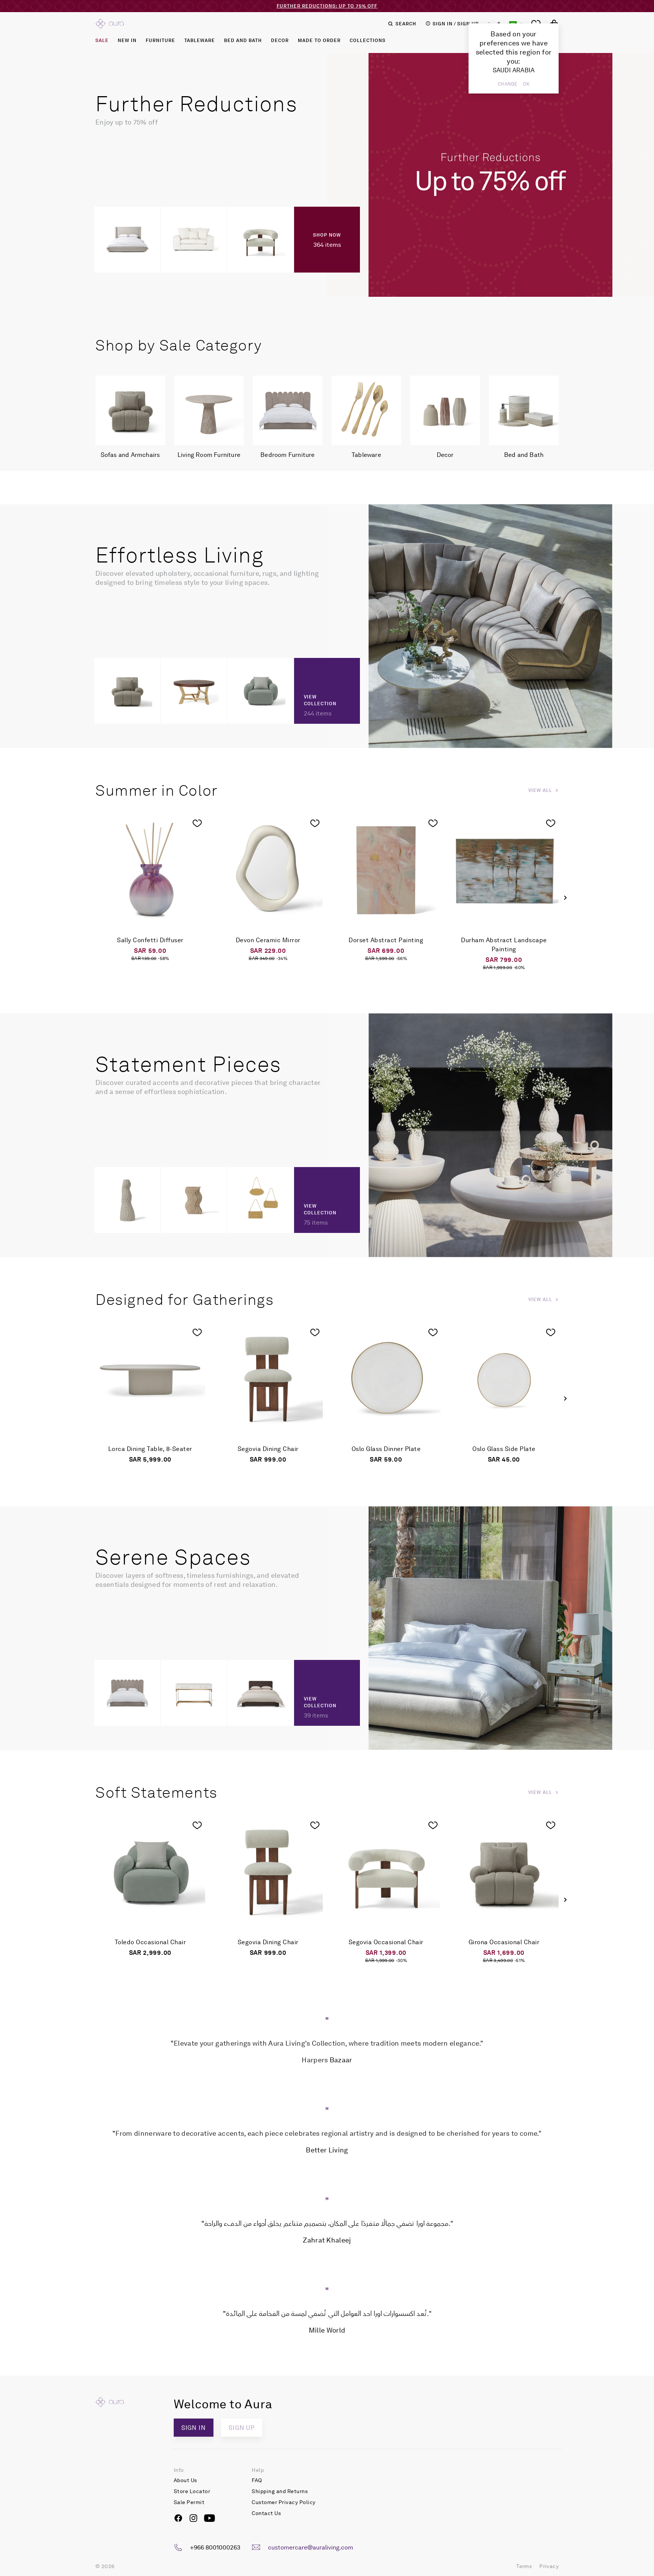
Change (507, 84)
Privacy (549, 2566)
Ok (526, 84)
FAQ (257, 2480)
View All (540, 790)
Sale (102, 41)
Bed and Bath (243, 41)
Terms (524, 2566)
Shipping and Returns (280, 2491)
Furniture (160, 41)
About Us (185, 2480)
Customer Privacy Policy (284, 2502)
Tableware (200, 41)
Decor (280, 41)
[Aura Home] (110, 23)
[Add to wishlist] (197, 823)
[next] (565, 898)
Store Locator (192, 2491)
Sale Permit (189, 2502)
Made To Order (319, 41)
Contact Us (266, 2513)
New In (127, 41)
